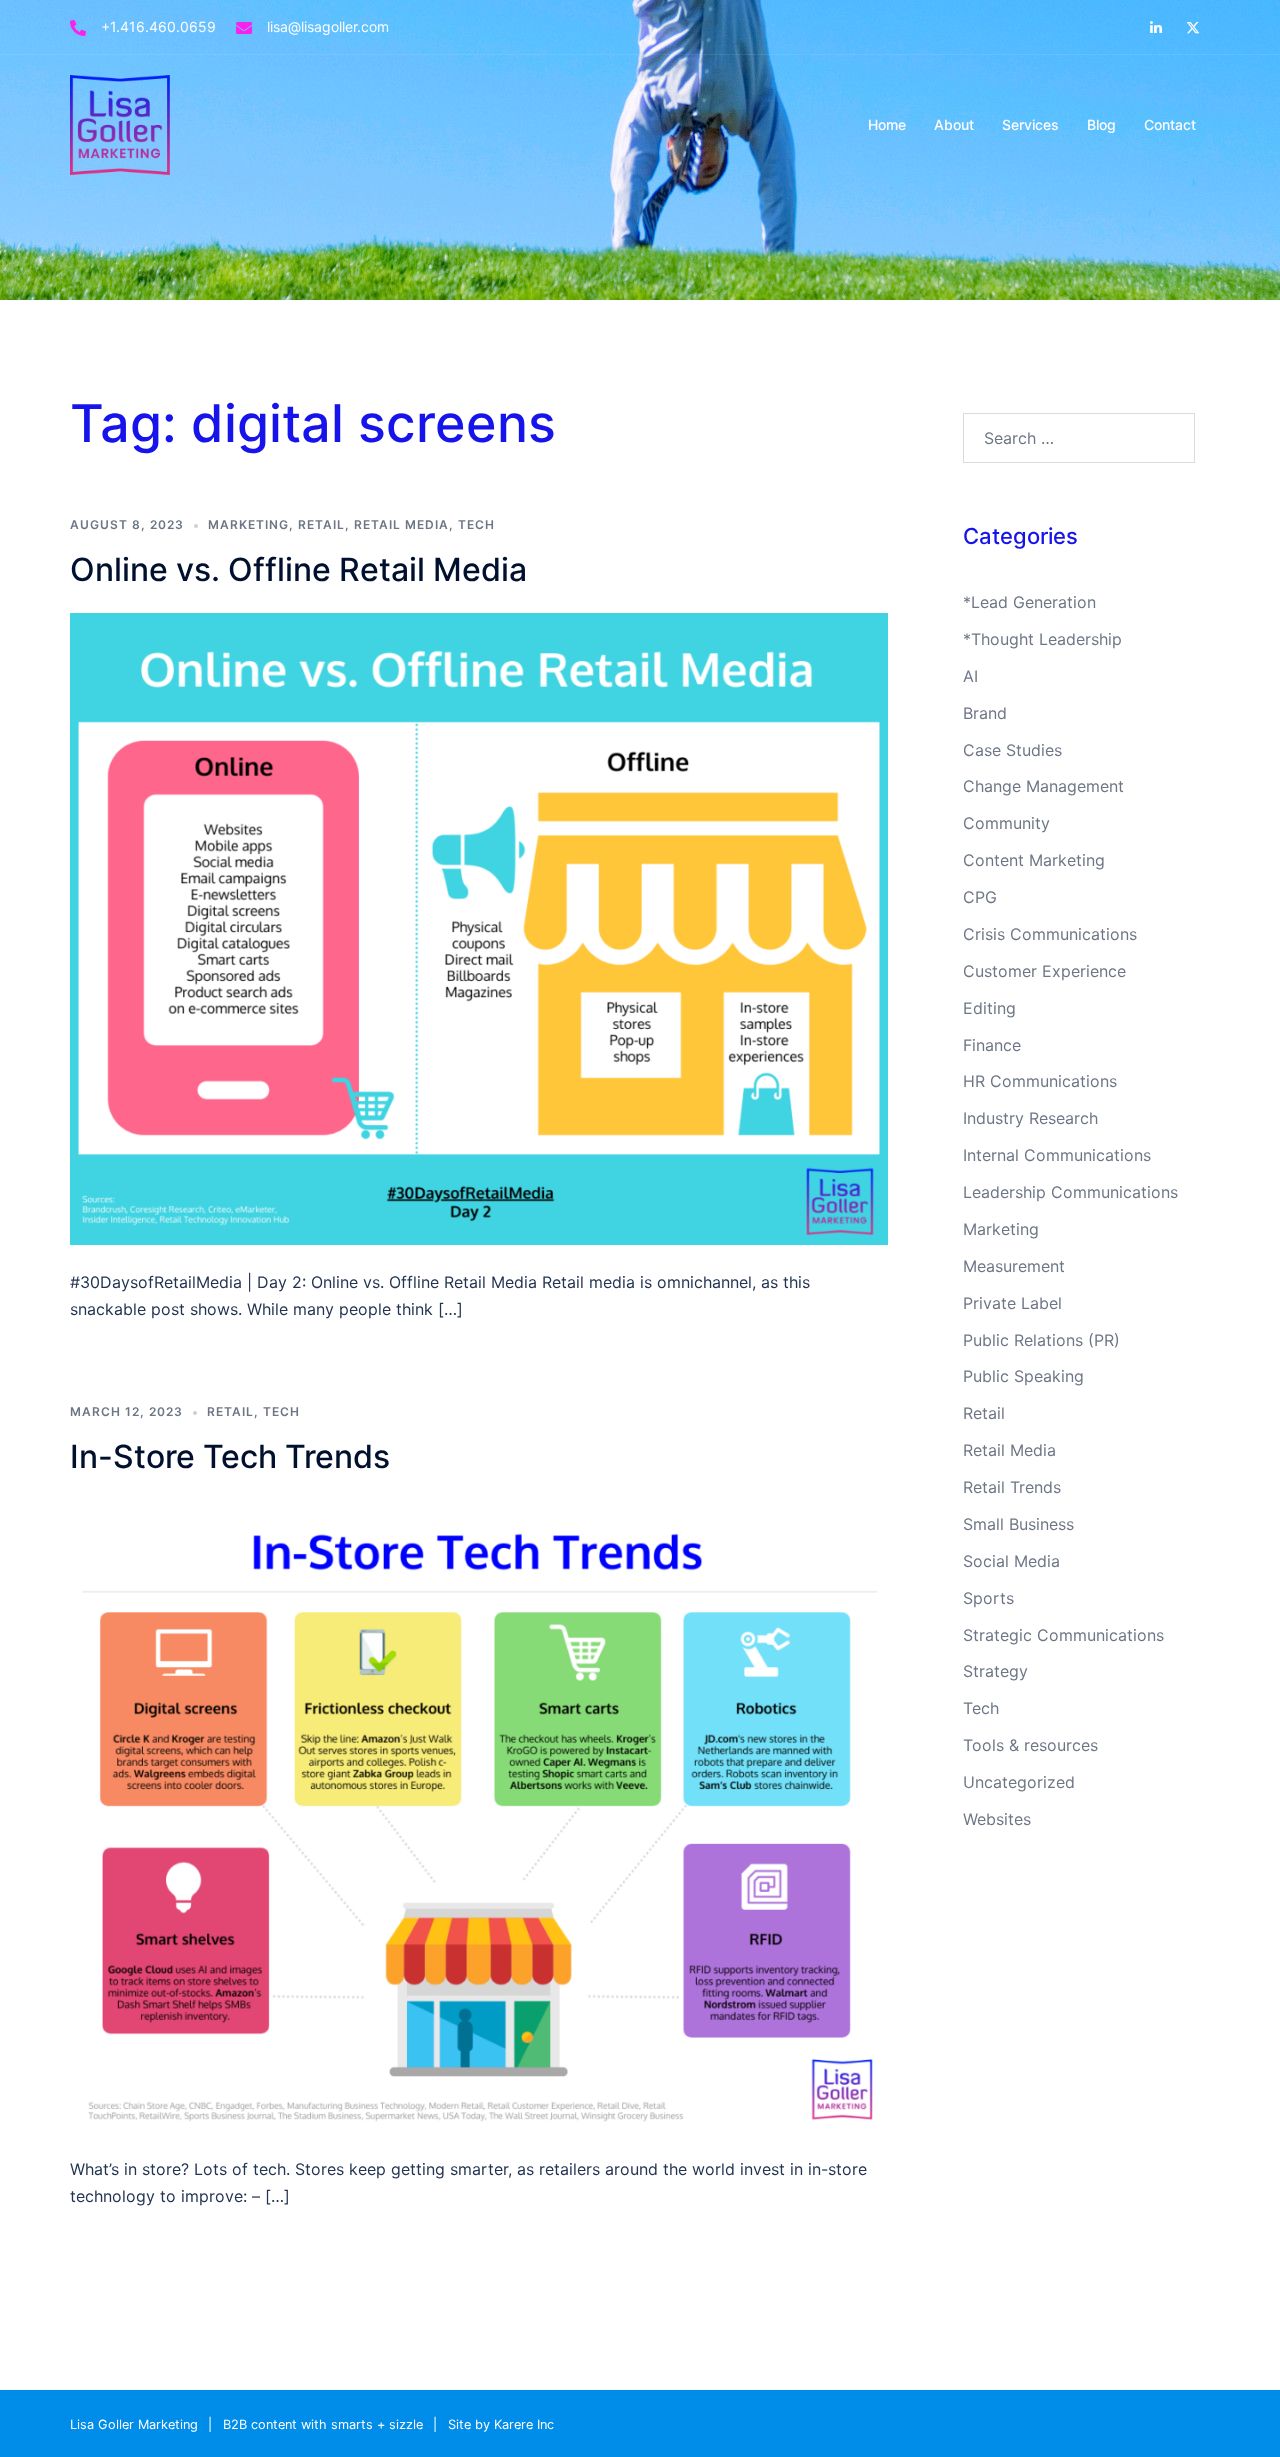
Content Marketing (1034, 860)
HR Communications (1040, 1081)
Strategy (995, 1671)
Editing (989, 1008)
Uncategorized (1019, 1782)
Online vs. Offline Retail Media (298, 569)
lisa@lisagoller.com (328, 26)
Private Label (1012, 1303)
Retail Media (401, 524)
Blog (1101, 124)
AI (970, 676)
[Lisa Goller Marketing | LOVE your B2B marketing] (120, 123)
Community (1006, 823)
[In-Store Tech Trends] (479, 1814)
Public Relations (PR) (1041, 1340)
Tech (476, 524)
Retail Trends (1012, 1487)
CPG (980, 897)
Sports (988, 1598)
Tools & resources (1030, 1745)
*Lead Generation (1029, 602)
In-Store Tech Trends (230, 1456)
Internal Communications (1057, 1155)
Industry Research (1030, 1118)
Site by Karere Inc (501, 2424)
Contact (1170, 124)
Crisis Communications (1050, 934)
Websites (997, 1819)
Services (1030, 124)
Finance (992, 1045)
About (954, 124)
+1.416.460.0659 (158, 26)
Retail (321, 524)
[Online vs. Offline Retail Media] (479, 927)
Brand (985, 713)
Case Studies (1012, 750)
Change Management (1043, 786)
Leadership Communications (1070, 1192)
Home (887, 124)
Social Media (1011, 1561)
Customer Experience (1044, 971)
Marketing (248, 524)
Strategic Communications (1063, 1635)
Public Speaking (1023, 1376)
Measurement (1014, 1266)
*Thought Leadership (1042, 639)
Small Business (1018, 1524)
